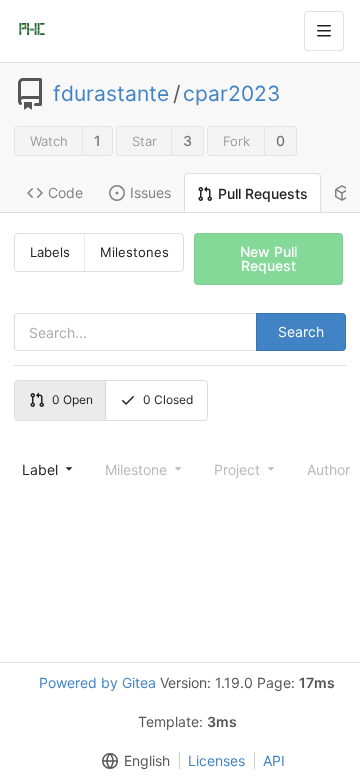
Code (65, 192)
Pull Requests (263, 193)
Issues (150, 192)
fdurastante (111, 94)
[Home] (32, 31)
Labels (50, 252)
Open (72, 399)
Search (301, 331)
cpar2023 (231, 94)
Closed (168, 399)
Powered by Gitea (97, 682)
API (274, 760)
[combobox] (45, 469)
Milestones (134, 252)
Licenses (216, 760)
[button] (132, 760)
